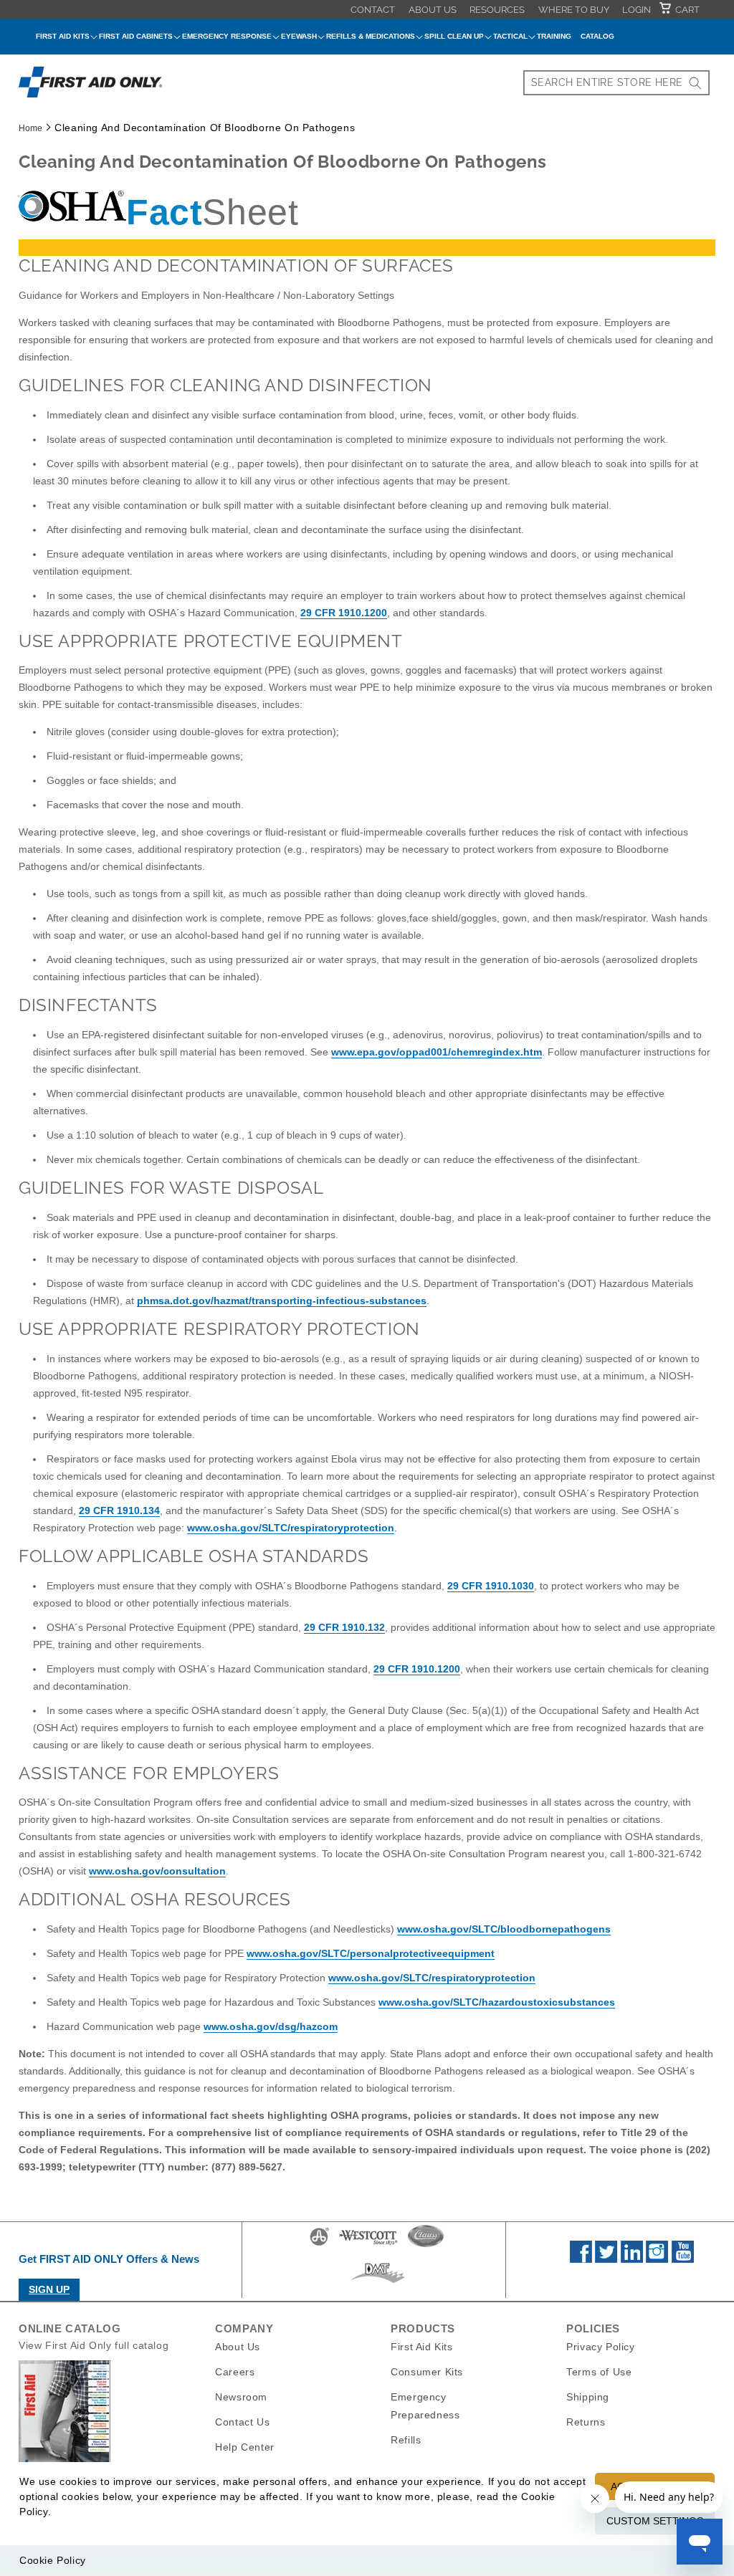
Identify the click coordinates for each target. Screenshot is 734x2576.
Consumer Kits (427, 2372)
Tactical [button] (510, 36)
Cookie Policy (53, 2560)
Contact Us (242, 2422)
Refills (406, 2440)
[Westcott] (368, 2245)
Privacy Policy (600, 2347)
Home (30, 128)
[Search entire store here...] (695, 83)
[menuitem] (373, 9)
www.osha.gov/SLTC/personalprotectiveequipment (371, 1953)
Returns (586, 2422)
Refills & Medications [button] (371, 36)
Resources (497, 10)
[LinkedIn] (632, 2259)
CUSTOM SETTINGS (655, 2521)
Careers (235, 2372)
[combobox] (616, 83)
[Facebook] (581, 2259)
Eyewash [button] (299, 36)
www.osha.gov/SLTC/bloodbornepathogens (504, 1929)
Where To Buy (574, 10)
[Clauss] (426, 2245)
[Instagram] (657, 2259)
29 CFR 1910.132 (344, 1627)
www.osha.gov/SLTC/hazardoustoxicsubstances (497, 2002)
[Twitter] (606, 2259)
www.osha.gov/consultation (157, 1871)
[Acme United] (319, 2245)
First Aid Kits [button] (63, 36)
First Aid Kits (421, 2347)
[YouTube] (683, 2259)
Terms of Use (599, 2372)
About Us (433, 10)
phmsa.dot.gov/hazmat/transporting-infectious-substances (282, 1301)
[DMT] (377, 2283)
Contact (373, 10)
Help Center (245, 2447)
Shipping (588, 2397)
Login (637, 10)
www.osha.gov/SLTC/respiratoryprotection (291, 1528)
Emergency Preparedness (425, 2406)
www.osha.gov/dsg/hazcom (271, 2026)
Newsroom (241, 2397)
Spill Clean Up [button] (454, 36)
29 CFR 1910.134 (119, 1510)
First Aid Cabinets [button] (136, 36)
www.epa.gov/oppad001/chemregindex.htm (437, 1052)
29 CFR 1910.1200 (344, 613)
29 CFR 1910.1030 (491, 1586)
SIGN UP (49, 2289)
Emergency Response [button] (227, 36)
